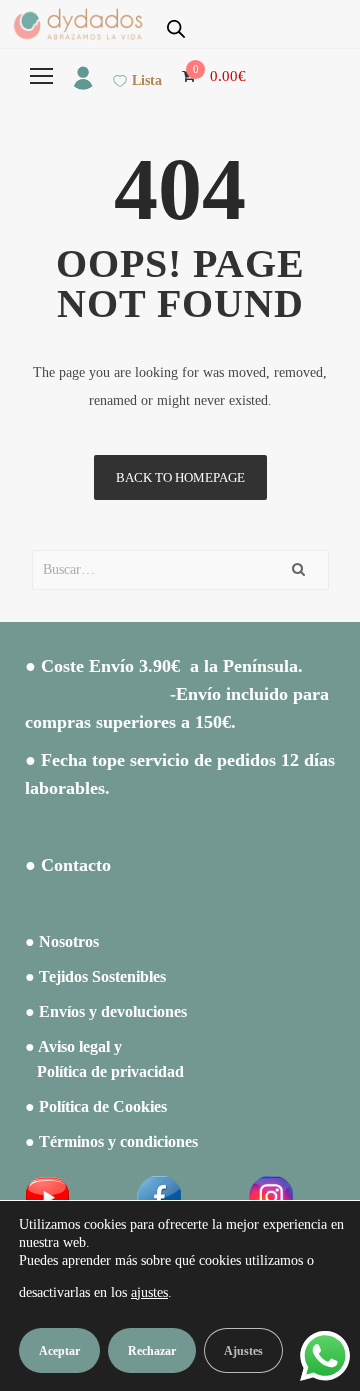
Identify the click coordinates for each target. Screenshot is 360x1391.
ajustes (149, 1292)
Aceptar (59, 1351)
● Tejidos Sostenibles (95, 976)
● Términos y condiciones (111, 1141)
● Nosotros (62, 941)
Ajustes (243, 1351)
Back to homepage (180, 477)
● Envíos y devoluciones (106, 1011)
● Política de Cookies (96, 1106)
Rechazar (152, 1351)
